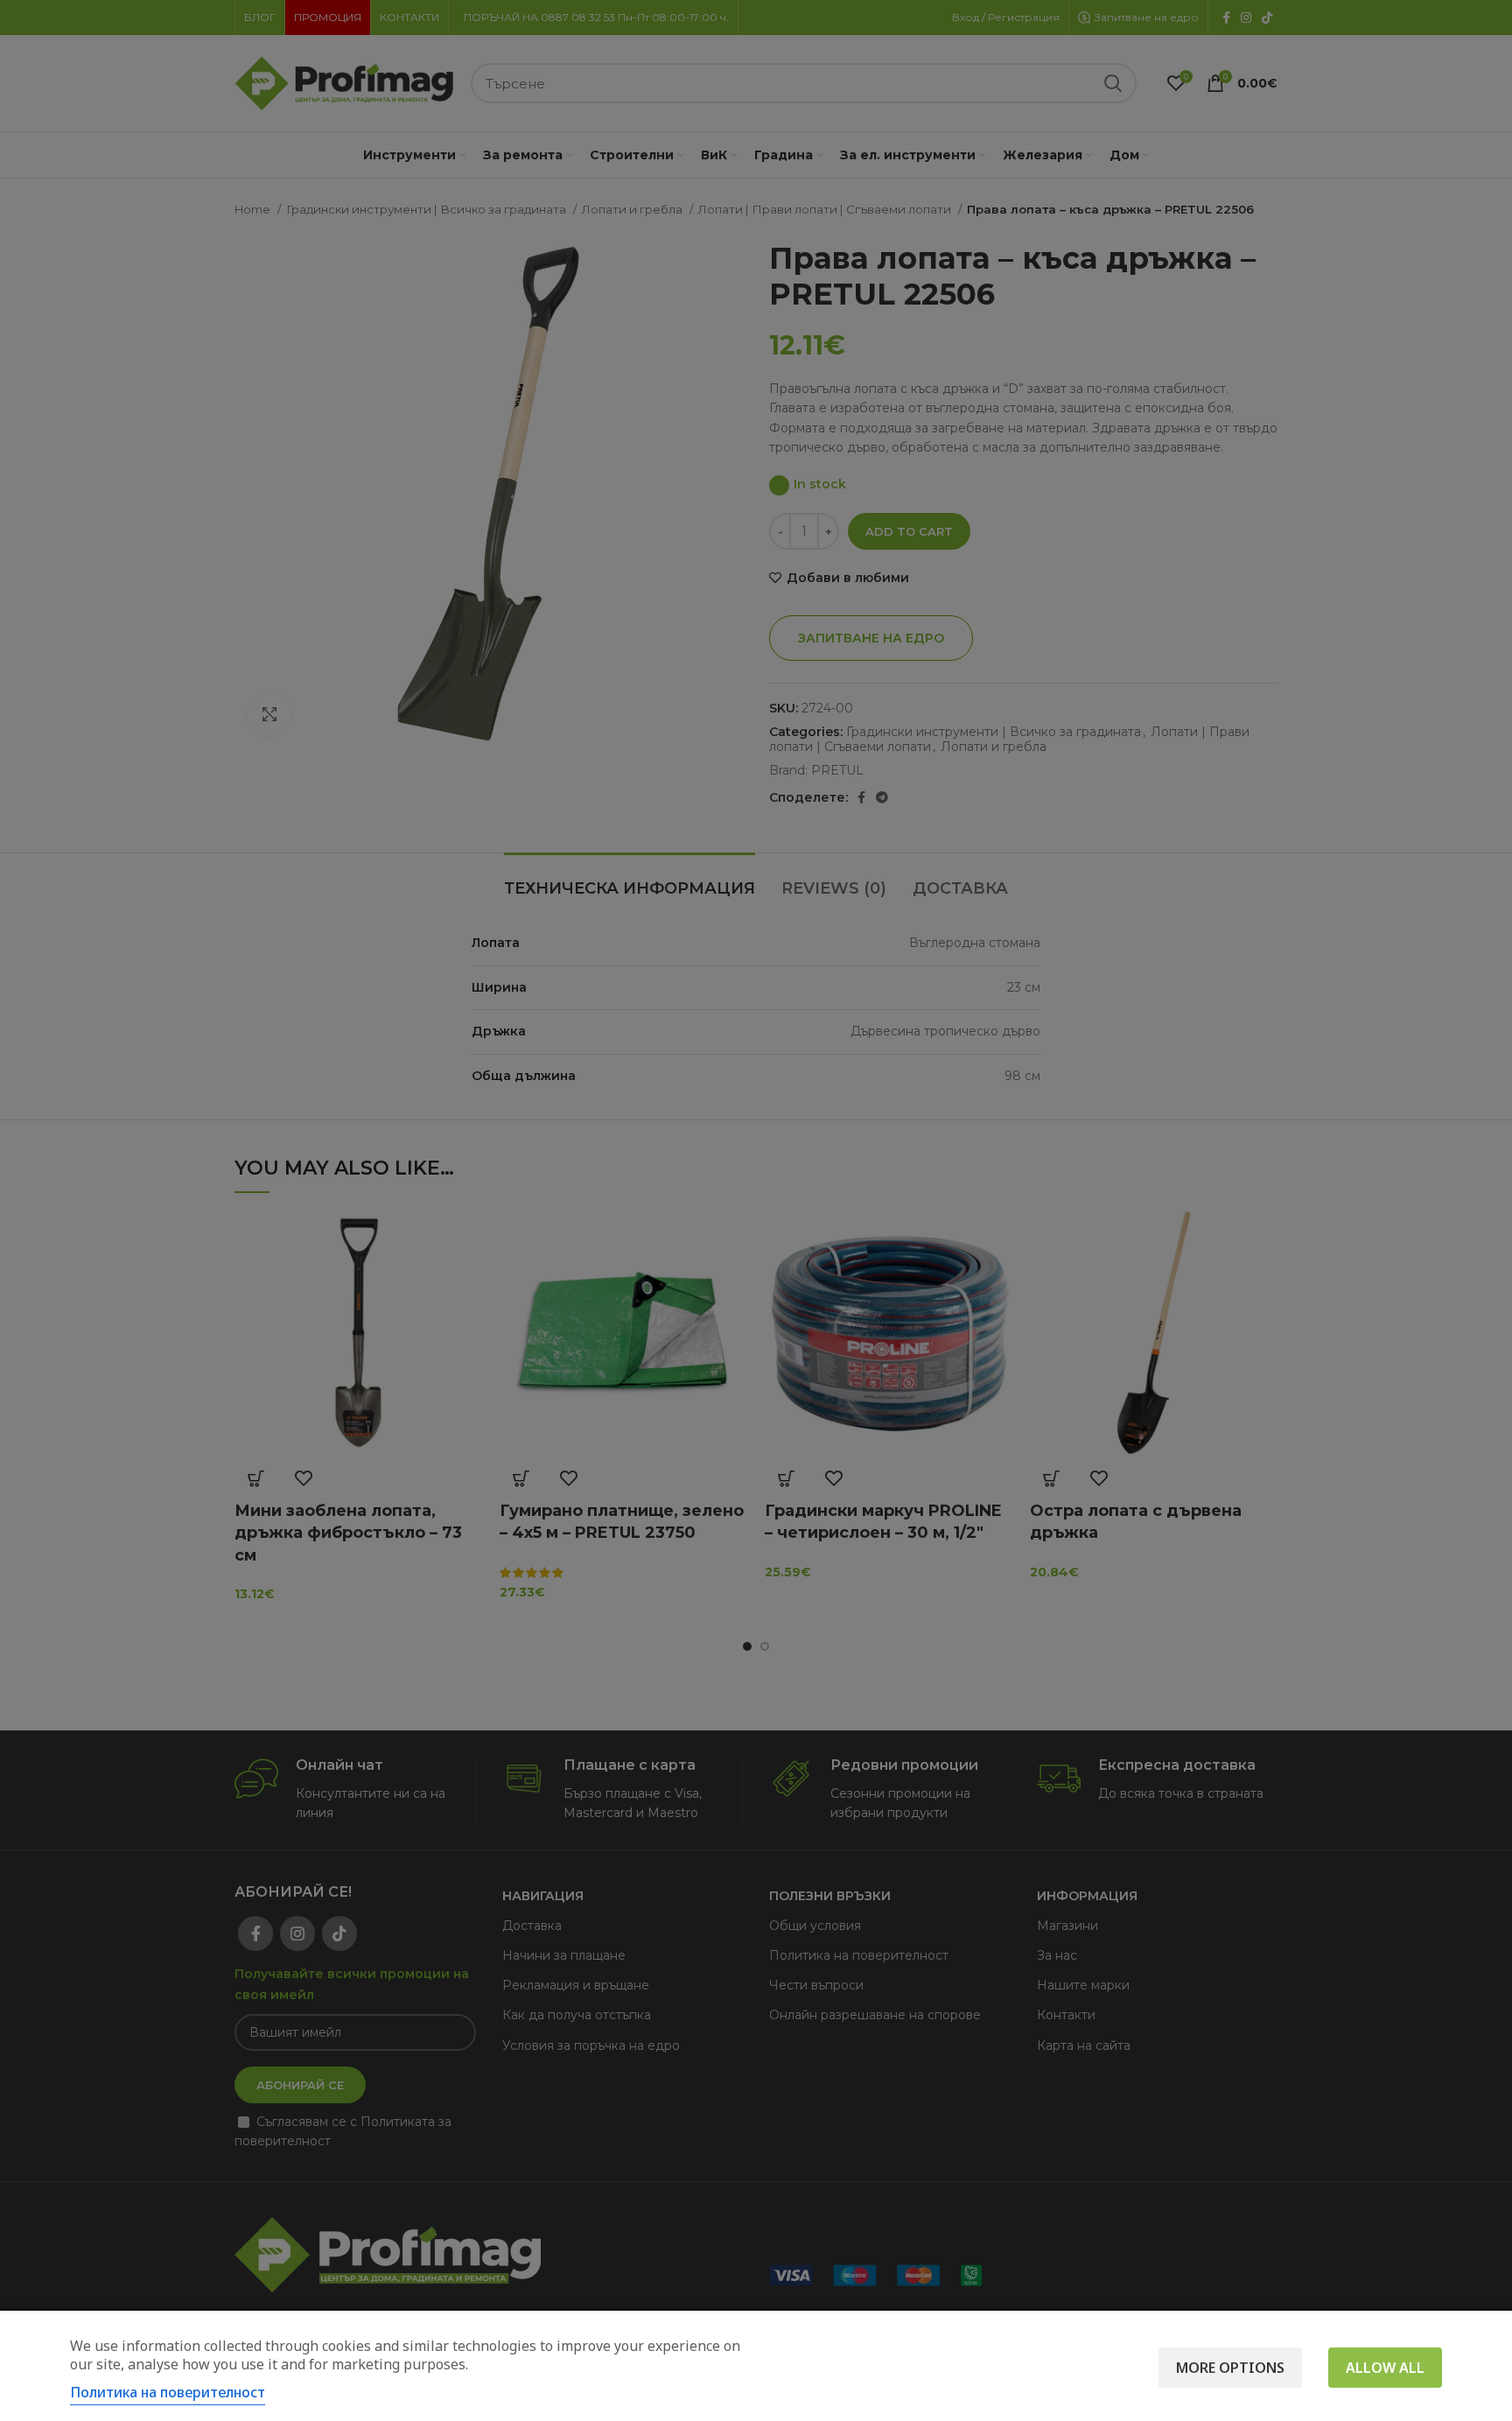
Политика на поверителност (168, 2392)
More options (1230, 2368)
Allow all (1385, 2368)
